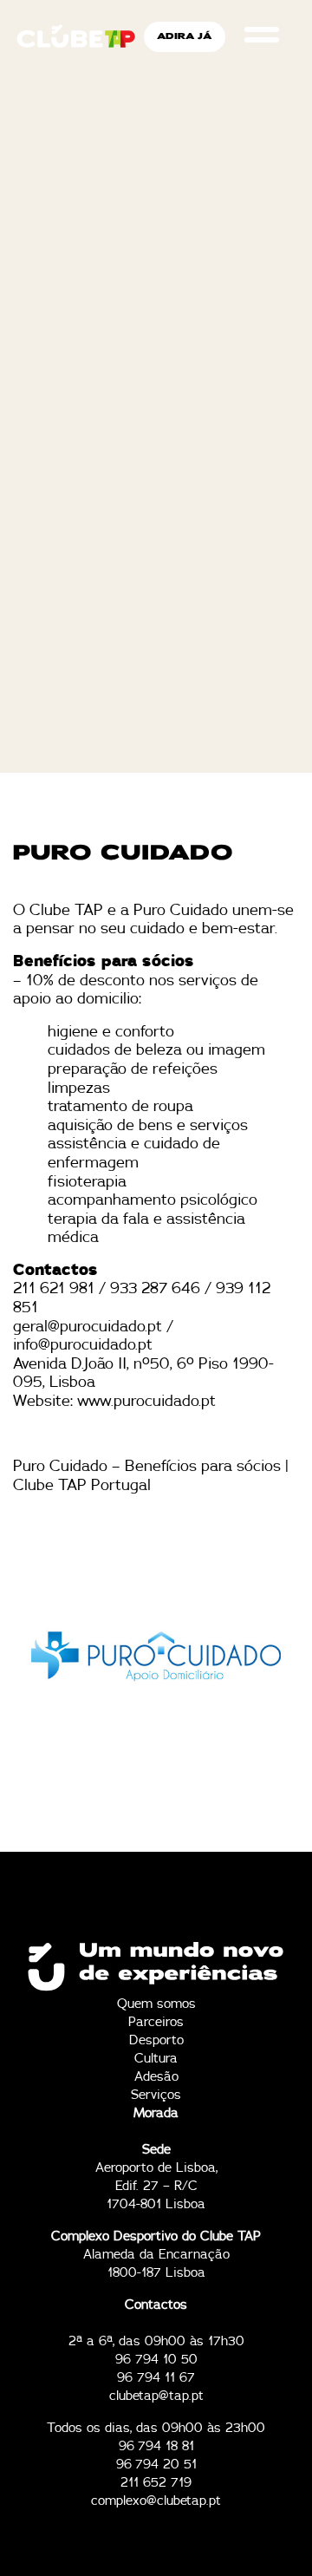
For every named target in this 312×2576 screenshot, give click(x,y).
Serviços (156, 2095)
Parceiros (156, 2022)
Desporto (156, 2040)
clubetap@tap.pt (156, 2396)
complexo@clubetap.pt (156, 2501)
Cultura (156, 2059)
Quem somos (156, 2004)
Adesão (156, 2077)
